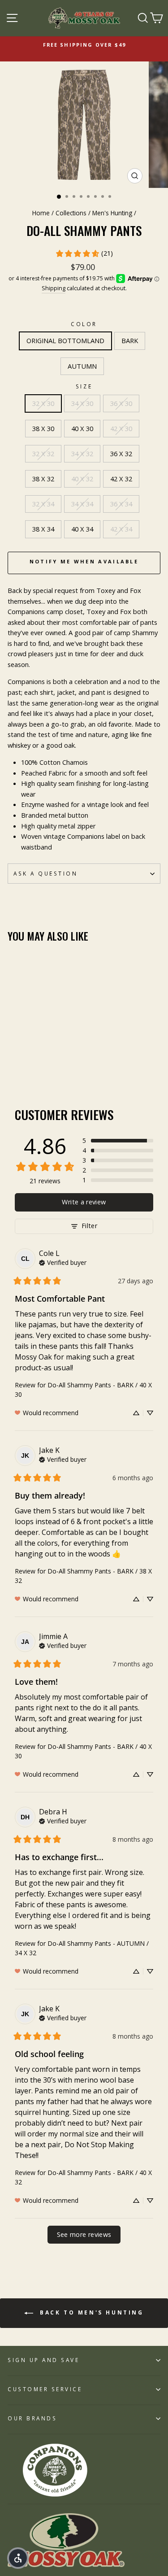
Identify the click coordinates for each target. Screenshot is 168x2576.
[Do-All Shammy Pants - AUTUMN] (33, 1062)
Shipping (54, 288)
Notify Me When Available (84, 561)
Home (41, 213)
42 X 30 (121, 428)
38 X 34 (43, 529)
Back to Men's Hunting (90, 2312)
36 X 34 (121, 504)
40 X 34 (82, 529)
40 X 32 (82, 479)
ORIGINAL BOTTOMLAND (65, 340)
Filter (89, 1226)
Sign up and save (44, 2360)
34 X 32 (82, 453)
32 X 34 (43, 504)
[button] (118, 1141)
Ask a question (45, 873)
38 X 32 (43, 479)
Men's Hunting (112, 213)
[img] (63, 1262)
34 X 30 (82, 403)
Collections (71, 213)
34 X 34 (82, 504)
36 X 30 (121, 403)
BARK (130, 340)
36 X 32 (121, 453)
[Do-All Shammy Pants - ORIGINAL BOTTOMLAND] (13, 1062)
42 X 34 (121, 529)
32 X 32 (43, 453)
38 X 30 (43, 428)
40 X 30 (82, 428)
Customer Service (45, 2389)
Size (84, 386)
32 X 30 (43, 403)
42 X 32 (121, 479)
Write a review (84, 1202)
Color (84, 324)
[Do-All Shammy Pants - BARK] (23, 1062)
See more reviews (84, 2234)
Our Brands (32, 2418)
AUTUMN (82, 366)
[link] (84, 253)
